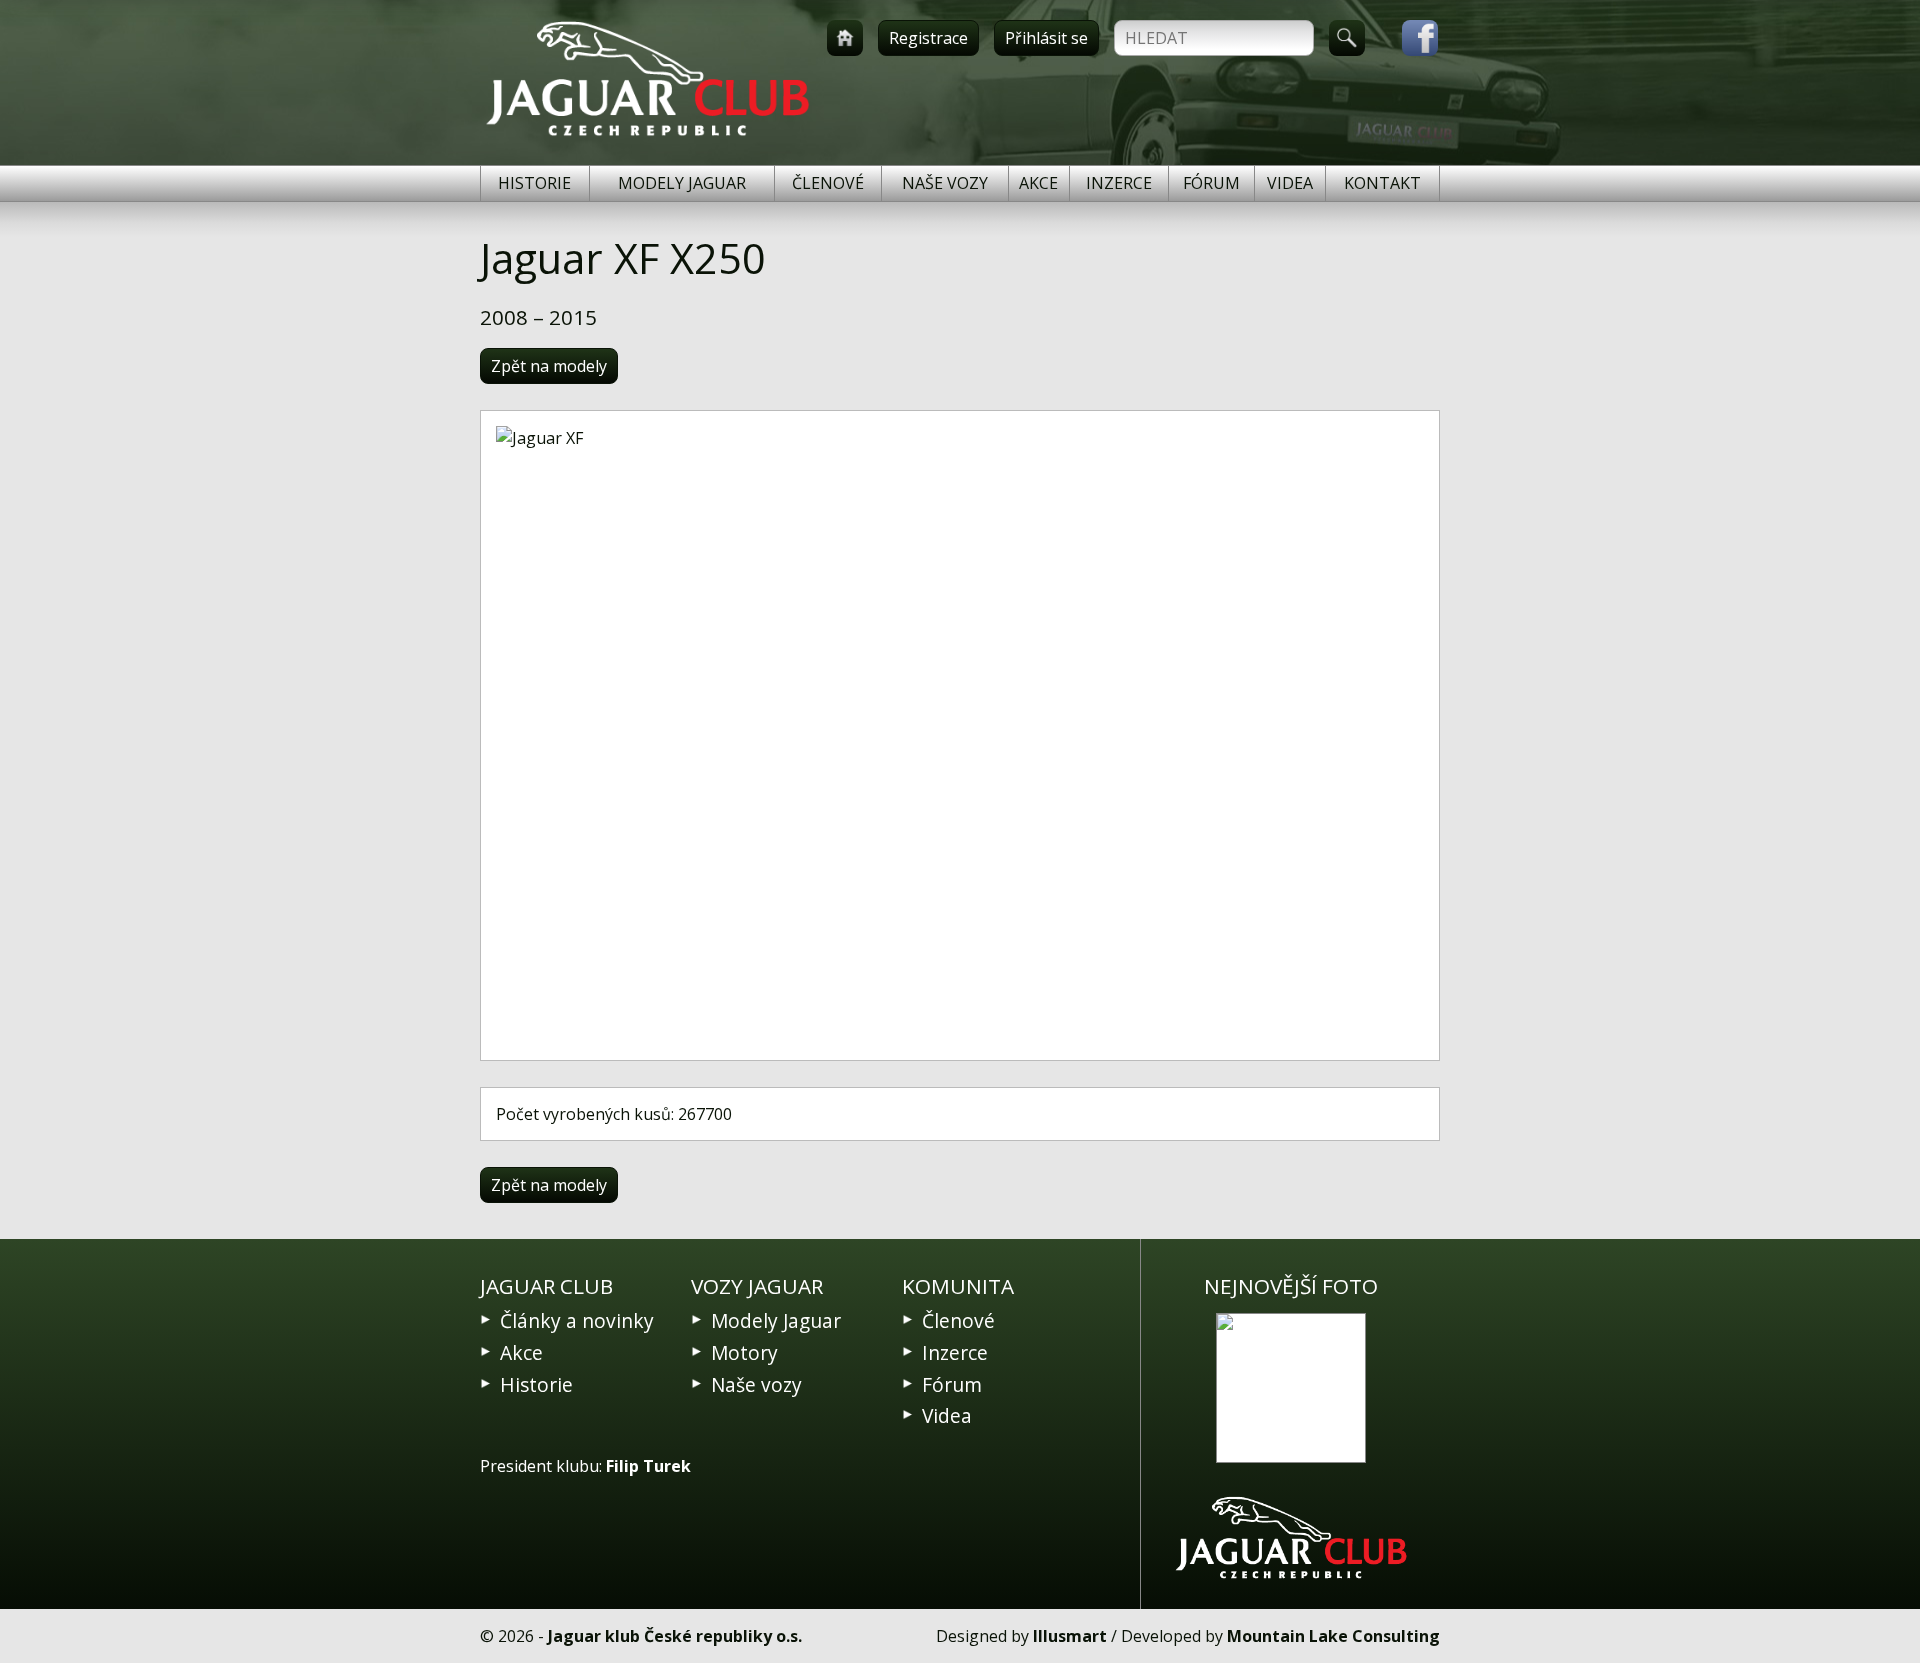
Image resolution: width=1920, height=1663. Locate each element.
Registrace (928, 38)
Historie (534, 183)
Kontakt (1382, 183)
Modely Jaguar (682, 183)
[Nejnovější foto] (1291, 1388)
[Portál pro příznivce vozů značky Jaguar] (647, 136)
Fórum (1211, 183)
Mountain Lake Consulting (1333, 1636)
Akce (1038, 183)
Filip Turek (648, 1466)
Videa (1290, 183)
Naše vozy (945, 183)
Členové (828, 183)
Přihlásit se (1046, 38)
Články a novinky (577, 1320)
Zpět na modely (549, 366)
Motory (744, 1352)
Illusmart (1070, 1636)
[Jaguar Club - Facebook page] (1410, 38)
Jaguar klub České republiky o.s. (675, 1636)
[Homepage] (845, 38)
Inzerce (1119, 183)
